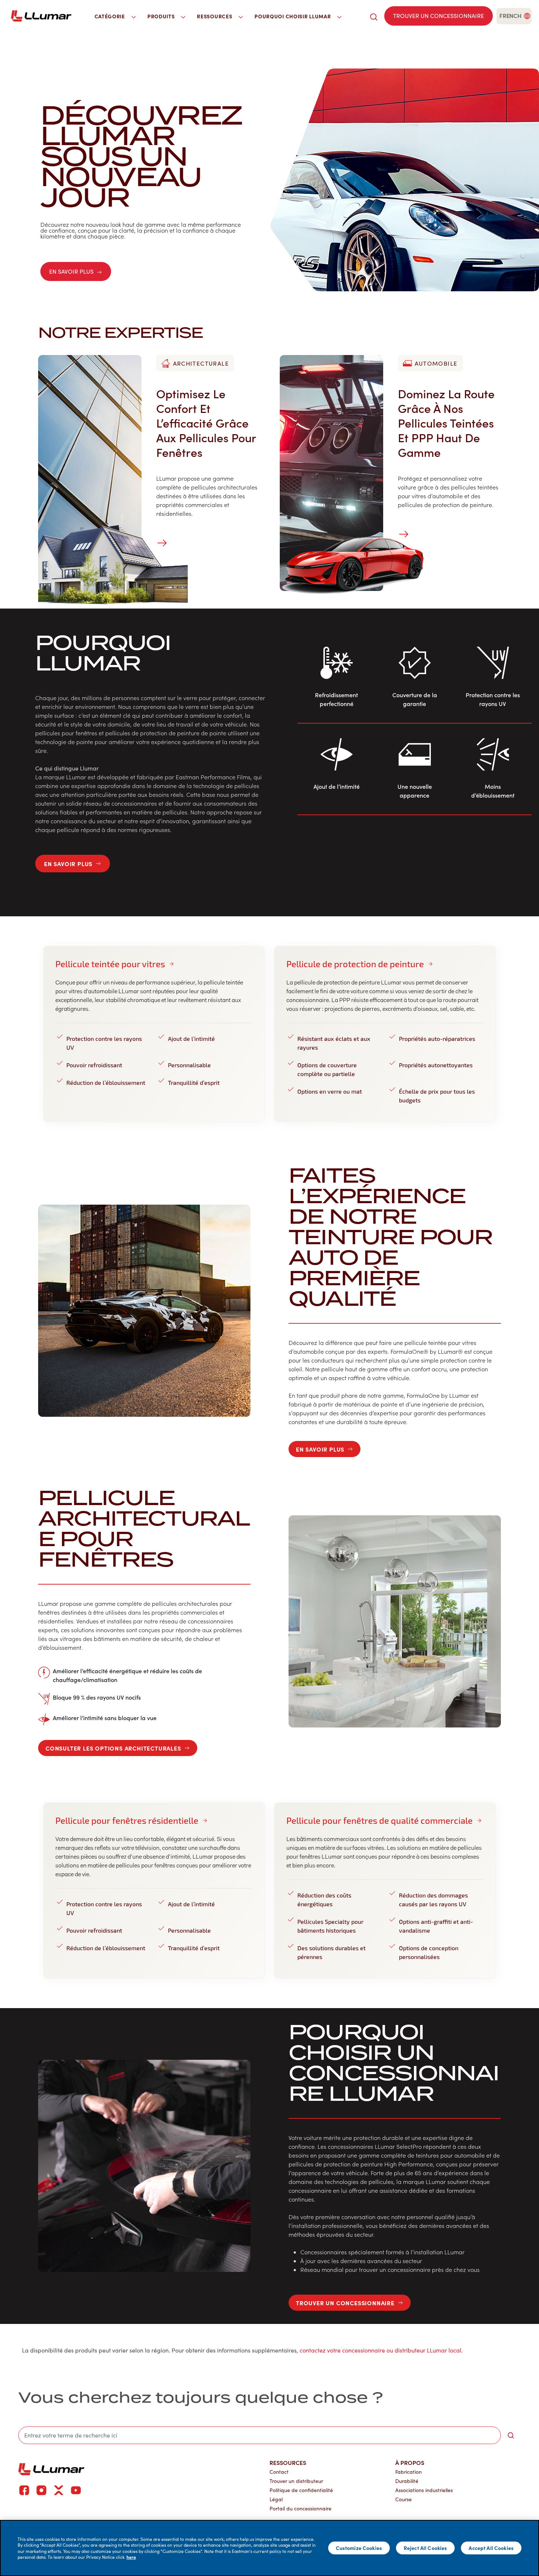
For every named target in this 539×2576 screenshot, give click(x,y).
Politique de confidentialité (301, 2490)
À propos (410, 2462)
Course (404, 2499)
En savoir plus (71, 271)
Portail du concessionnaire (300, 2508)
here (131, 2557)
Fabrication (408, 2472)
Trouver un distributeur (296, 2481)
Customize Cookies (359, 2548)
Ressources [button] (215, 16)
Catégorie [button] (111, 16)
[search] (374, 16)
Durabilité (407, 2481)
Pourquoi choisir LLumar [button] (293, 16)
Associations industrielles (424, 2490)
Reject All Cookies (426, 2548)
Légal (276, 2499)
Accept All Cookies (491, 2548)
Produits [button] (162, 16)
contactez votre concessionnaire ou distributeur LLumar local (380, 2350)
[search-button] (511, 2435)
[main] (269, 2548)
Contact (279, 2472)
